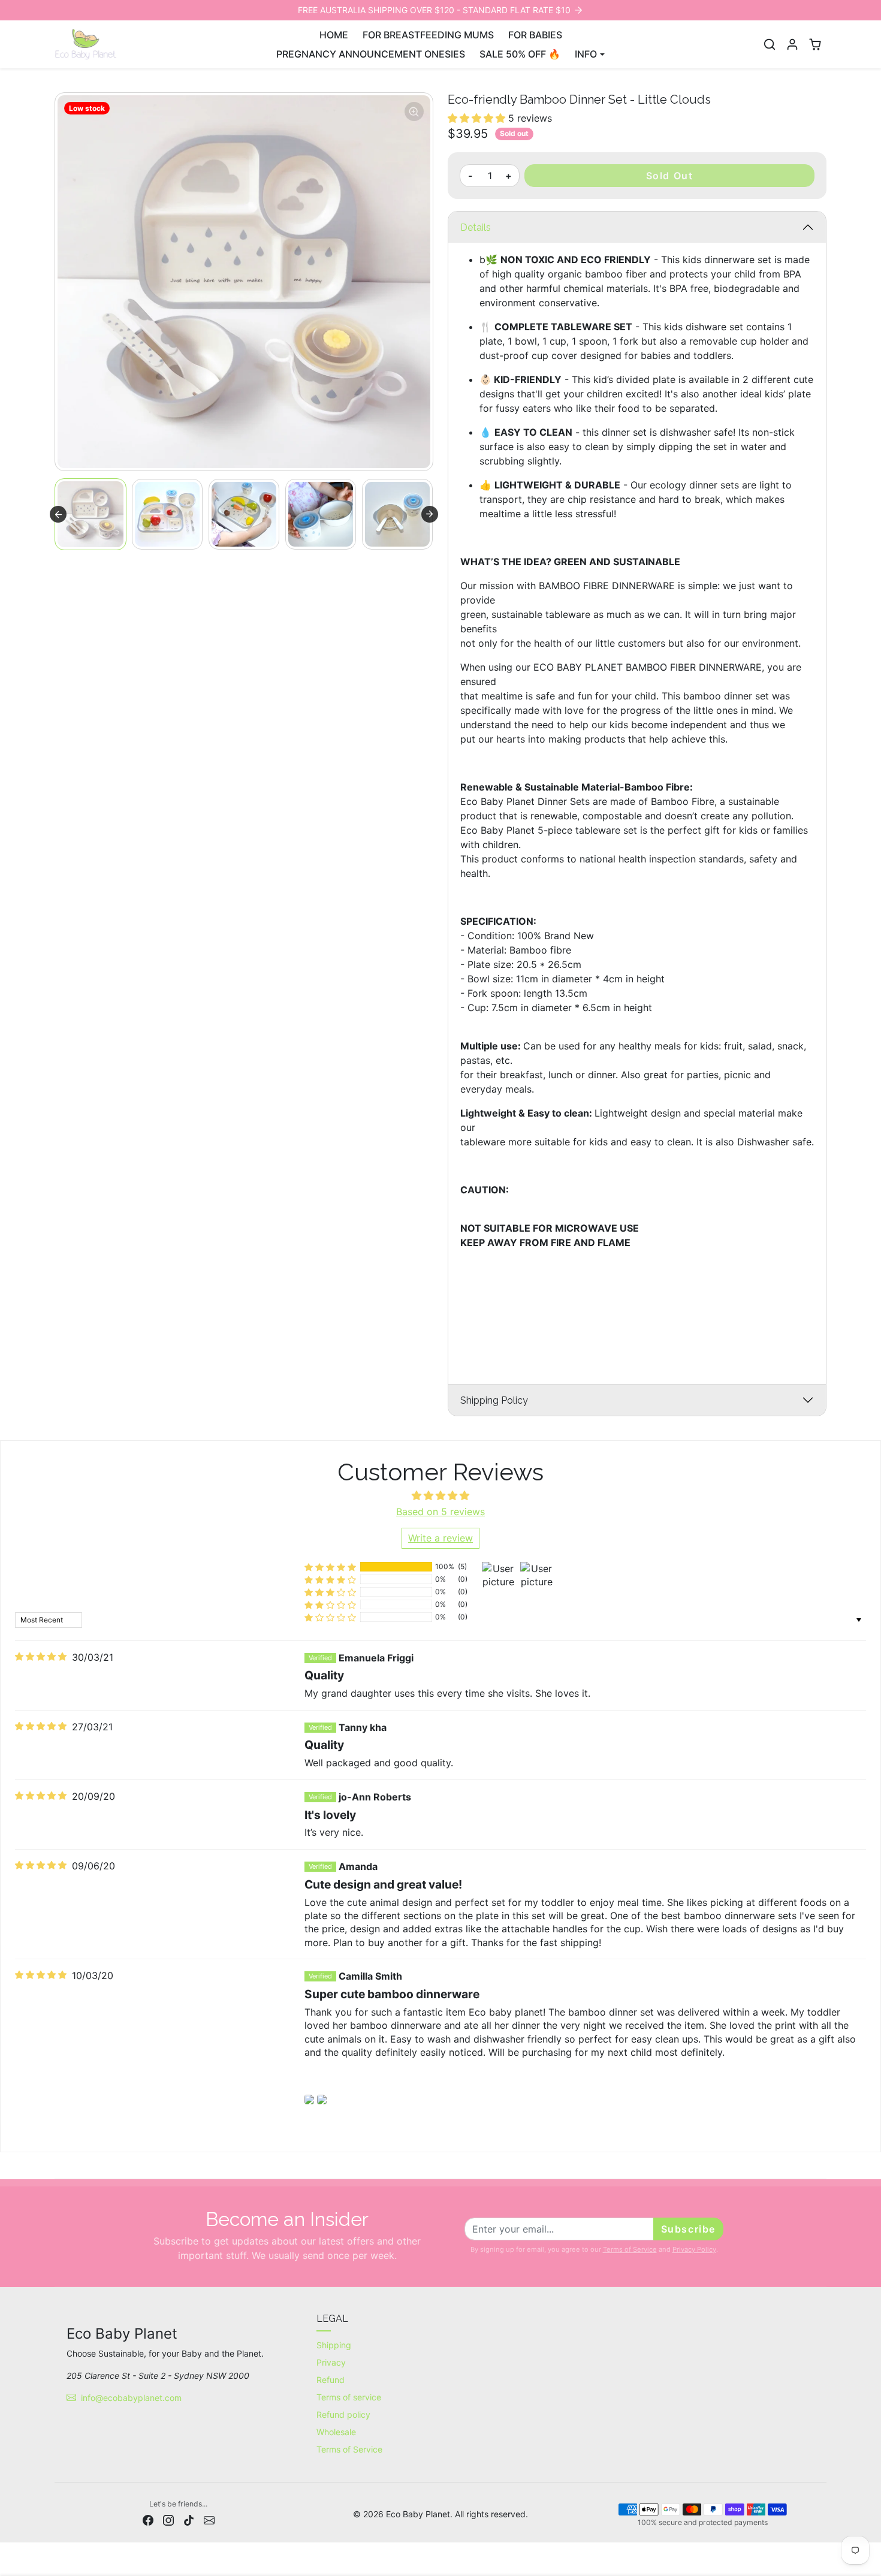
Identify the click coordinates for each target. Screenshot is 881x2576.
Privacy (331, 2362)
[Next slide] (430, 514)
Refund (331, 2380)
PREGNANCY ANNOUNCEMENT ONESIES (371, 54)
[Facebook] (148, 2519)
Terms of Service (630, 2249)
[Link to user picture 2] (322, 2100)
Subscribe (688, 2229)
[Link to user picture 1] (309, 2100)
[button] (770, 44)
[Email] (209, 2519)
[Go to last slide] (58, 514)
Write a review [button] (441, 1538)
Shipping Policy (494, 1400)
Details (476, 227)
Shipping (334, 2345)
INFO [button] (586, 54)
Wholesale (336, 2432)
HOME (334, 35)
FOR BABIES (535, 35)
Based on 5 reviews (441, 1512)
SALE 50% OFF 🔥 (520, 54)
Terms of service (349, 2397)
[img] (41, 1657)
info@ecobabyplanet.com (131, 2398)
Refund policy (343, 2414)
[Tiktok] (189, 2519)
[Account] (792, 44)
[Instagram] (168, 2519)
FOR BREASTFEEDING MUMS (428, 35)
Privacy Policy (694, 2249)
